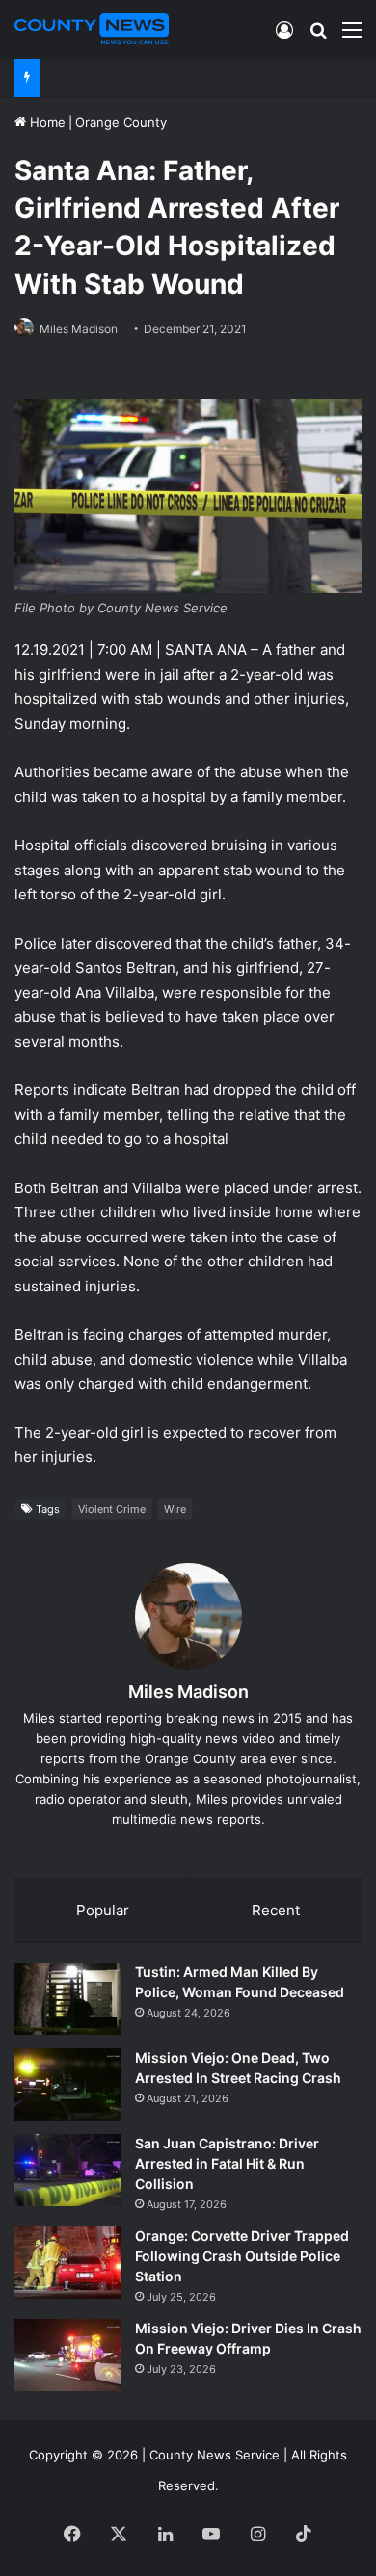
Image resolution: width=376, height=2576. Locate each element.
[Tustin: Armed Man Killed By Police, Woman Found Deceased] (67, 1999)
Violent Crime (112, 1509)
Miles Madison (79, 329)
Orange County (121, 122)
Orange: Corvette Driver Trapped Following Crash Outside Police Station (242, 2256)
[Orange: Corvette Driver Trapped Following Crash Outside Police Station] (67, 2263)
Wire (175, 1509)
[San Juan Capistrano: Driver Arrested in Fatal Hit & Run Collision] (67, 2170)
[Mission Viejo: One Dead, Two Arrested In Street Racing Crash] (67, 2084)
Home (46, 122)
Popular (103, 1910)
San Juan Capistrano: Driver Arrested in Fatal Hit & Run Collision (227, 2163)
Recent (276, 1910)
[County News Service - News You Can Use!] (92, 29)
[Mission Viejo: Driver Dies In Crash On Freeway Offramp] (67, 2355)
